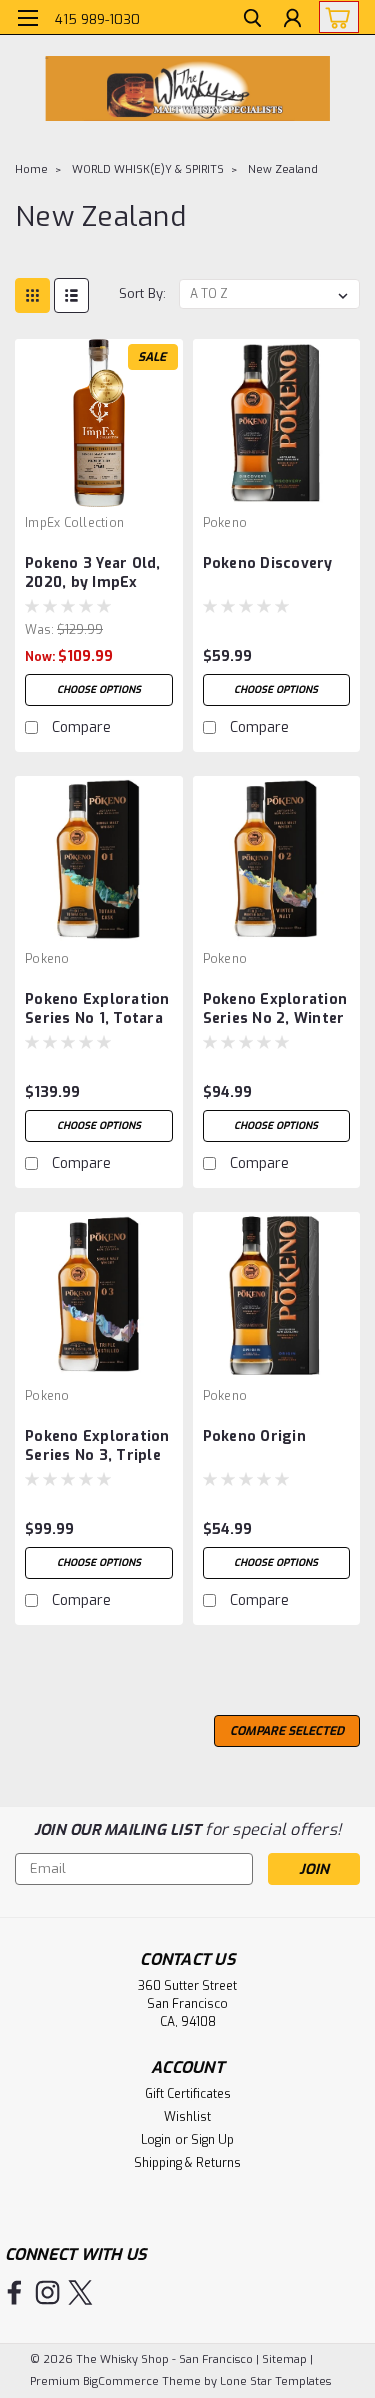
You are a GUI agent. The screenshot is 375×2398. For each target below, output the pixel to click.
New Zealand (283, 169)
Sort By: (142, 293)
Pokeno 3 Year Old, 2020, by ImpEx (93, 573)
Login (156, 2140)
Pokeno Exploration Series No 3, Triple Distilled (97, 1447)
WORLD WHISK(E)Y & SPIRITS (148, 169)
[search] (252, 20)
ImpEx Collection (74, 523)
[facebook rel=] (14, 2292)
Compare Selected (287, 1731)
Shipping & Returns (187, 2163)
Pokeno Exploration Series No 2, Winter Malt (275, 1010)
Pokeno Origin (254, 1436)
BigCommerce (121, 2381)
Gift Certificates (188, 2094)
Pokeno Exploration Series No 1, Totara (97, 1009)
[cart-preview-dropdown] (334, 17)
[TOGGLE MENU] (27, 18)
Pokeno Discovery (268, 563)
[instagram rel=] (47, 2292)
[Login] (292, 20)
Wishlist (187, 2117)
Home (31, 169)
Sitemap (284, 2359)
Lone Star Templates (275, 2381)
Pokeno (225, 523)
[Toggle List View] (71, 295)
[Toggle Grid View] (32, 295)
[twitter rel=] (80, 2292)
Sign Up (212, 2140)
